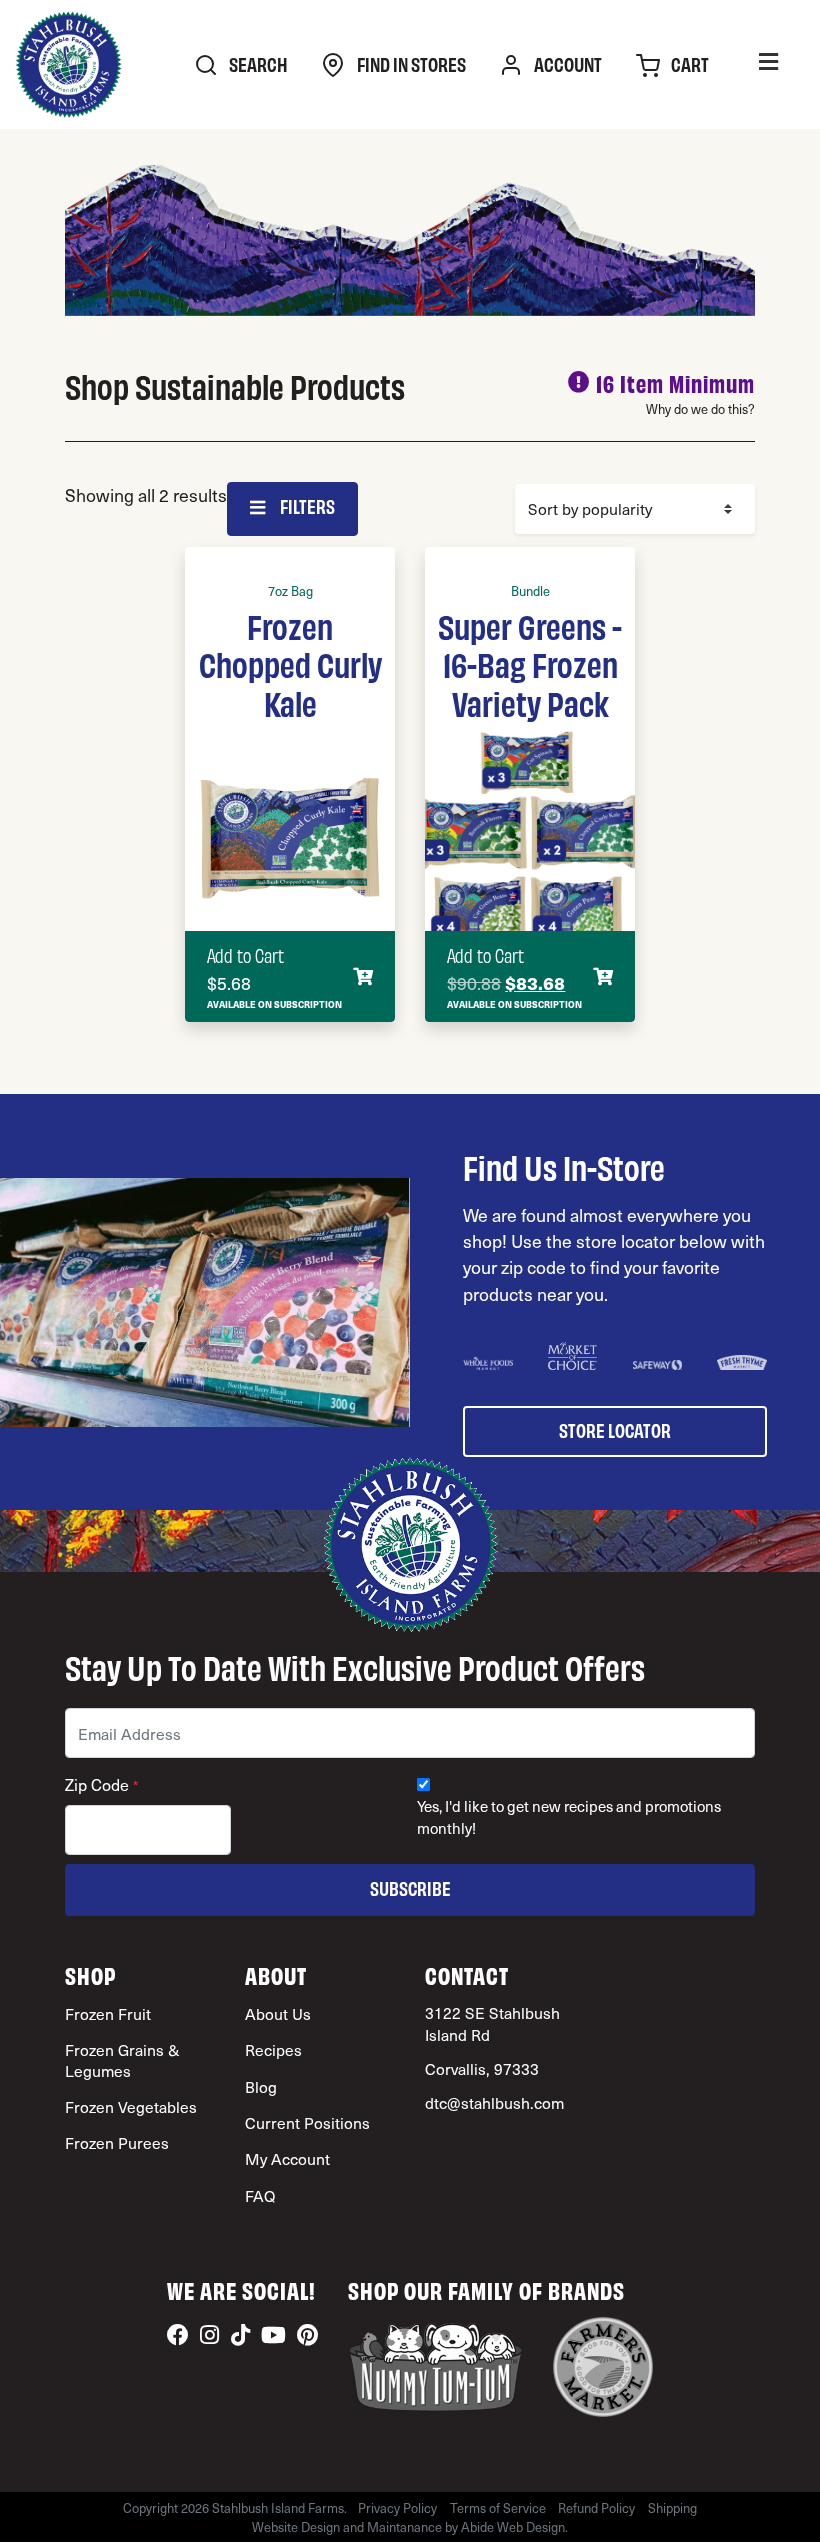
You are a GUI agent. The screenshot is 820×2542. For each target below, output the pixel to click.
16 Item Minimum (675, 382)
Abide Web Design (513, 2526)
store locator (615, 1429)
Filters (306, 505)
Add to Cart (245, 955)
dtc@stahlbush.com (494, 2102)
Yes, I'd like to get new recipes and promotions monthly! (569, 1817)
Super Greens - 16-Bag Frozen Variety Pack (530, 663)
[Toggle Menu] (768, 64)
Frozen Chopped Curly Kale (290, 663)
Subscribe (410, 1887)
